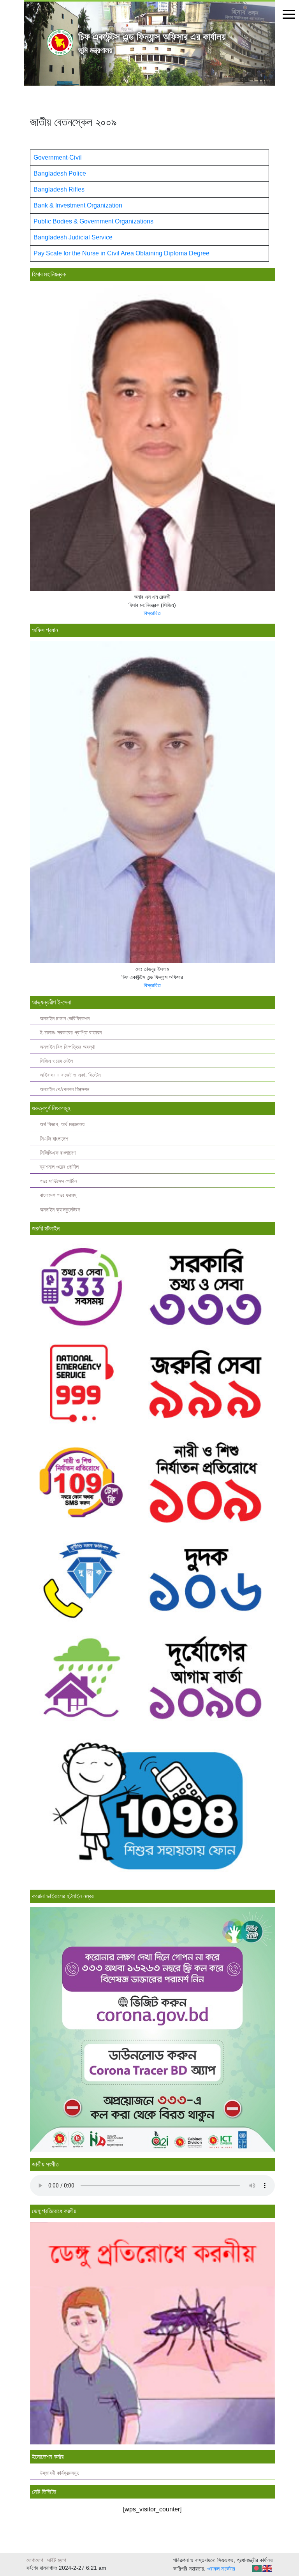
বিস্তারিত (152, 613)
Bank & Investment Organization (78, 205)
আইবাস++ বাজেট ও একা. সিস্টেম (70, 1075)
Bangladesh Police (60, 173)
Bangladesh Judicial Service (73, 237)
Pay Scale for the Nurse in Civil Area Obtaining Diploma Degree (121, 253)
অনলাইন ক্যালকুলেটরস (60, 1210)
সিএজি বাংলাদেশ (54, 1139)
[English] (267, 2568)
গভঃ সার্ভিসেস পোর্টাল (58, 1181)
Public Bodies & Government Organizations (93, 221)
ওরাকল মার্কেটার (221, 2569)
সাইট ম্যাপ (57, 2560)
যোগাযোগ (35, 2560)
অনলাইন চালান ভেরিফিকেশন (65, 1019)
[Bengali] (257, 2568)
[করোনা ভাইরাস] (152, 2029)
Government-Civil (58, 157)
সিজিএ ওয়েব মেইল (56, 1061)
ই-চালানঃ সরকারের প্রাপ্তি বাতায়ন (71, 1033)
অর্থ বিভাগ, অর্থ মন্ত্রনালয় (62, 1124)
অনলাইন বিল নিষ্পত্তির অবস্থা (68, 1047)
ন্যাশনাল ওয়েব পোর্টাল (59, 1167)
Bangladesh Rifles (59, 189)
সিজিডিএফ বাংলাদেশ (58, 1153)
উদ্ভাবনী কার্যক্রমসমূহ (59, 2473)
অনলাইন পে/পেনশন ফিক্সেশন (64, 1089)
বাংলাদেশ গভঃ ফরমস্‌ (58, 1195)
